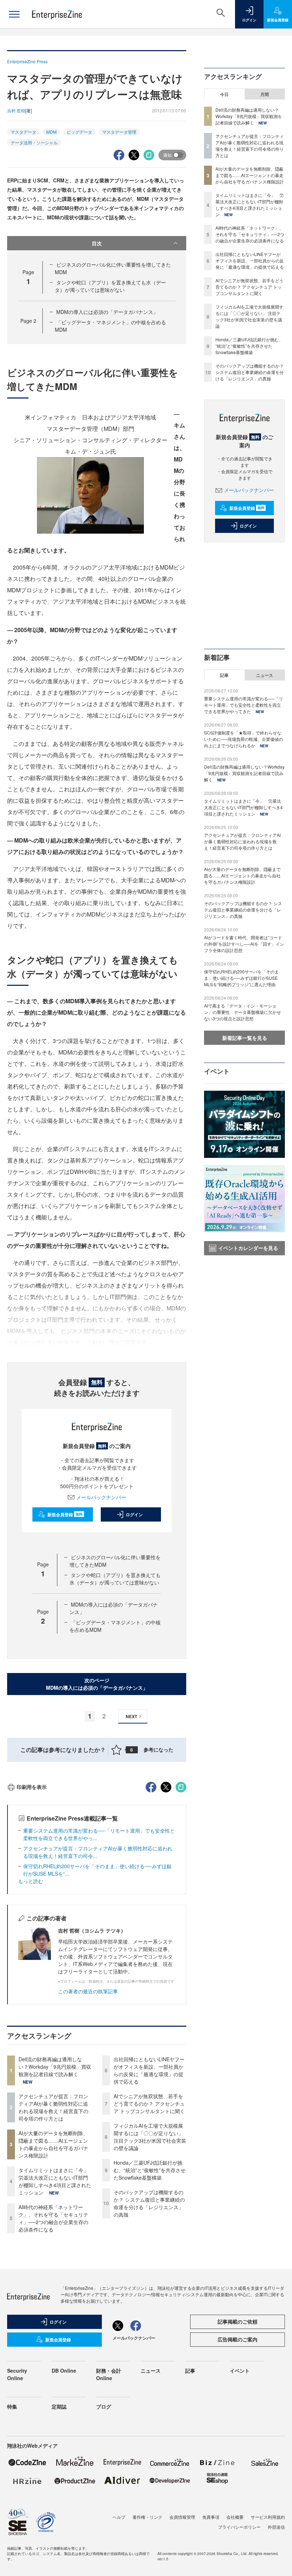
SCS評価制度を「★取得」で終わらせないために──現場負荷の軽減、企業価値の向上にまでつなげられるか (244, 739)
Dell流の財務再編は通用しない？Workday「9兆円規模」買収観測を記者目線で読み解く (55, 2067)
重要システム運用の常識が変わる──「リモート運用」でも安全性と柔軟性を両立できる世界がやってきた (244, 705)
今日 (224, 94)
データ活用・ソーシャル (34, 142)
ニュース (265, 675)
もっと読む (31, 1881)
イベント (240, 2371)
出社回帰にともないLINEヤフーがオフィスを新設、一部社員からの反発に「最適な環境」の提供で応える (149, 2070)
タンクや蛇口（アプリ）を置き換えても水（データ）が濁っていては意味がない (110, 286)
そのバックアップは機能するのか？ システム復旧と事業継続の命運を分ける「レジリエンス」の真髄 (149, 2203)
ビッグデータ (79, 132)
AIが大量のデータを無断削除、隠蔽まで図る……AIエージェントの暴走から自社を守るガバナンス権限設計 (53, 2144)
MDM (51, 132)
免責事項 (211, 2517)
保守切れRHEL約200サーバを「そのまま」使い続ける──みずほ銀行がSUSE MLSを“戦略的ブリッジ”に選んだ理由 (241, 978)
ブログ (104, 2406)
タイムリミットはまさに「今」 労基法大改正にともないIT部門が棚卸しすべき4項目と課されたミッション (56, 2181)
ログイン (134, 1514)
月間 (265, 94)
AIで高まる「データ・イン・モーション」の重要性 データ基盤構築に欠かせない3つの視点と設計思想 (243, 1012)
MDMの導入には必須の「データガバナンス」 (107, 312)
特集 (12, 2406)
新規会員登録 (65, 1514)
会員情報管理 (182, 2517)
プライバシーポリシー (239, 2527)
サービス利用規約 (268, 2517)
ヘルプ (119, 2517)
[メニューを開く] (14, 14)
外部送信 (276, 2527)
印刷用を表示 (32, 1787)
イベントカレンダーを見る (248, 1248)
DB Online (64, 2371)
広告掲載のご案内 (238, 2339)
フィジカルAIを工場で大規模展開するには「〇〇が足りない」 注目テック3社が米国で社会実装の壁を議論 (150, 2137)
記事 (224, 675)
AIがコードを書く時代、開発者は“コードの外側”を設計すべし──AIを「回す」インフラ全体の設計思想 (244, 944)
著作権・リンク (147, 2517)
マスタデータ (24, 132)
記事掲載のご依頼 (238, 2321)
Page (28, 321)
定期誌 (59, 2406)
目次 (97, 243)
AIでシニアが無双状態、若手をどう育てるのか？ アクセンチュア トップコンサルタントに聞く (149, 2104)
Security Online (17, 2374)
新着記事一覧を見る (245, 1038)
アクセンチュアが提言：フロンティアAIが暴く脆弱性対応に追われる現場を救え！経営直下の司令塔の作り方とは (53, 2107)
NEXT (131, 1716)
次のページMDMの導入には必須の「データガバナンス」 (97, 1684)
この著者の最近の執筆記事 (88, 1991)
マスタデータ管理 (119, 132)
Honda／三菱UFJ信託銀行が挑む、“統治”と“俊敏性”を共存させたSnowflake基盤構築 (150, 2170)
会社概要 (235, 2517)
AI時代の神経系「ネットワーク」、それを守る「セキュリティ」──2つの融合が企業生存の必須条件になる (53, 2218)
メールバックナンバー (101, 1497)
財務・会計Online (109, 2374)
